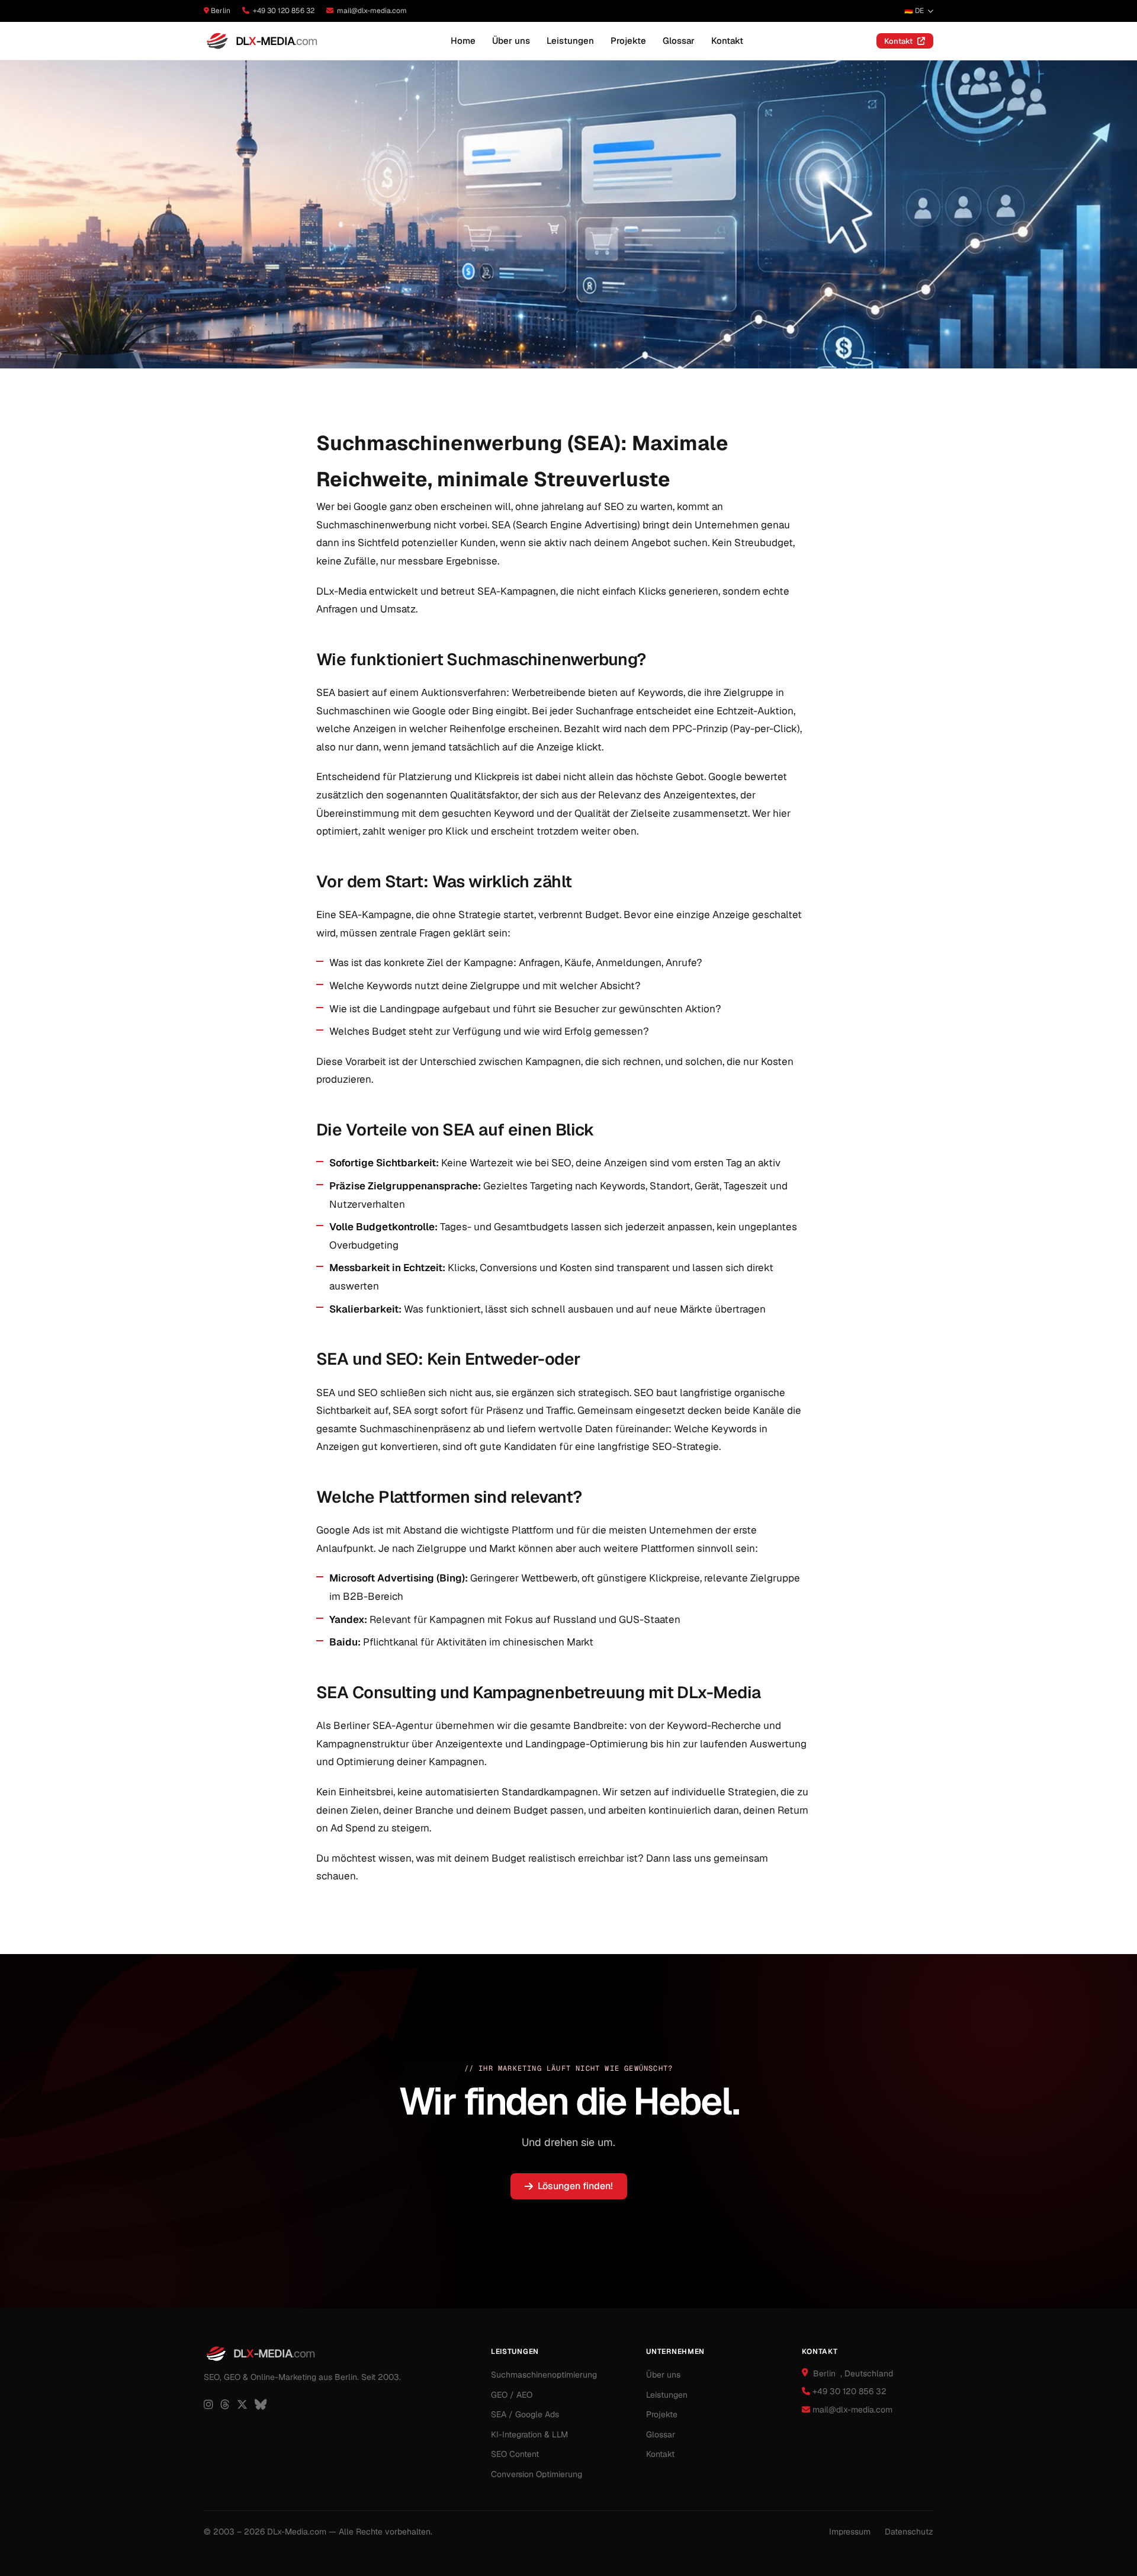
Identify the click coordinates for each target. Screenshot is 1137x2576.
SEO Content (515, 2454)
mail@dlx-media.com (372, 11)
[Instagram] (208, 2405)
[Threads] (225, 2405)
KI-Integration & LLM (529, 2434)
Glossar (679, 41)
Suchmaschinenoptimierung (544, 2375)
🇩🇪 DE (914, 11)
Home (463, 41)
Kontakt (727, 41)
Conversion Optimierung (537, 2474)
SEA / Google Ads (525, 2414)
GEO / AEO (512, 2395)
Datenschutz (909, 2532)
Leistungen (570, 41)
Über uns (511, 41)
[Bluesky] (261, 2405)
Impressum (850, 2532)
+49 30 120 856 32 (284, 11)
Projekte (628, 41)
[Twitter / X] (242, 2405)
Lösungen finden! (575, 2186)
